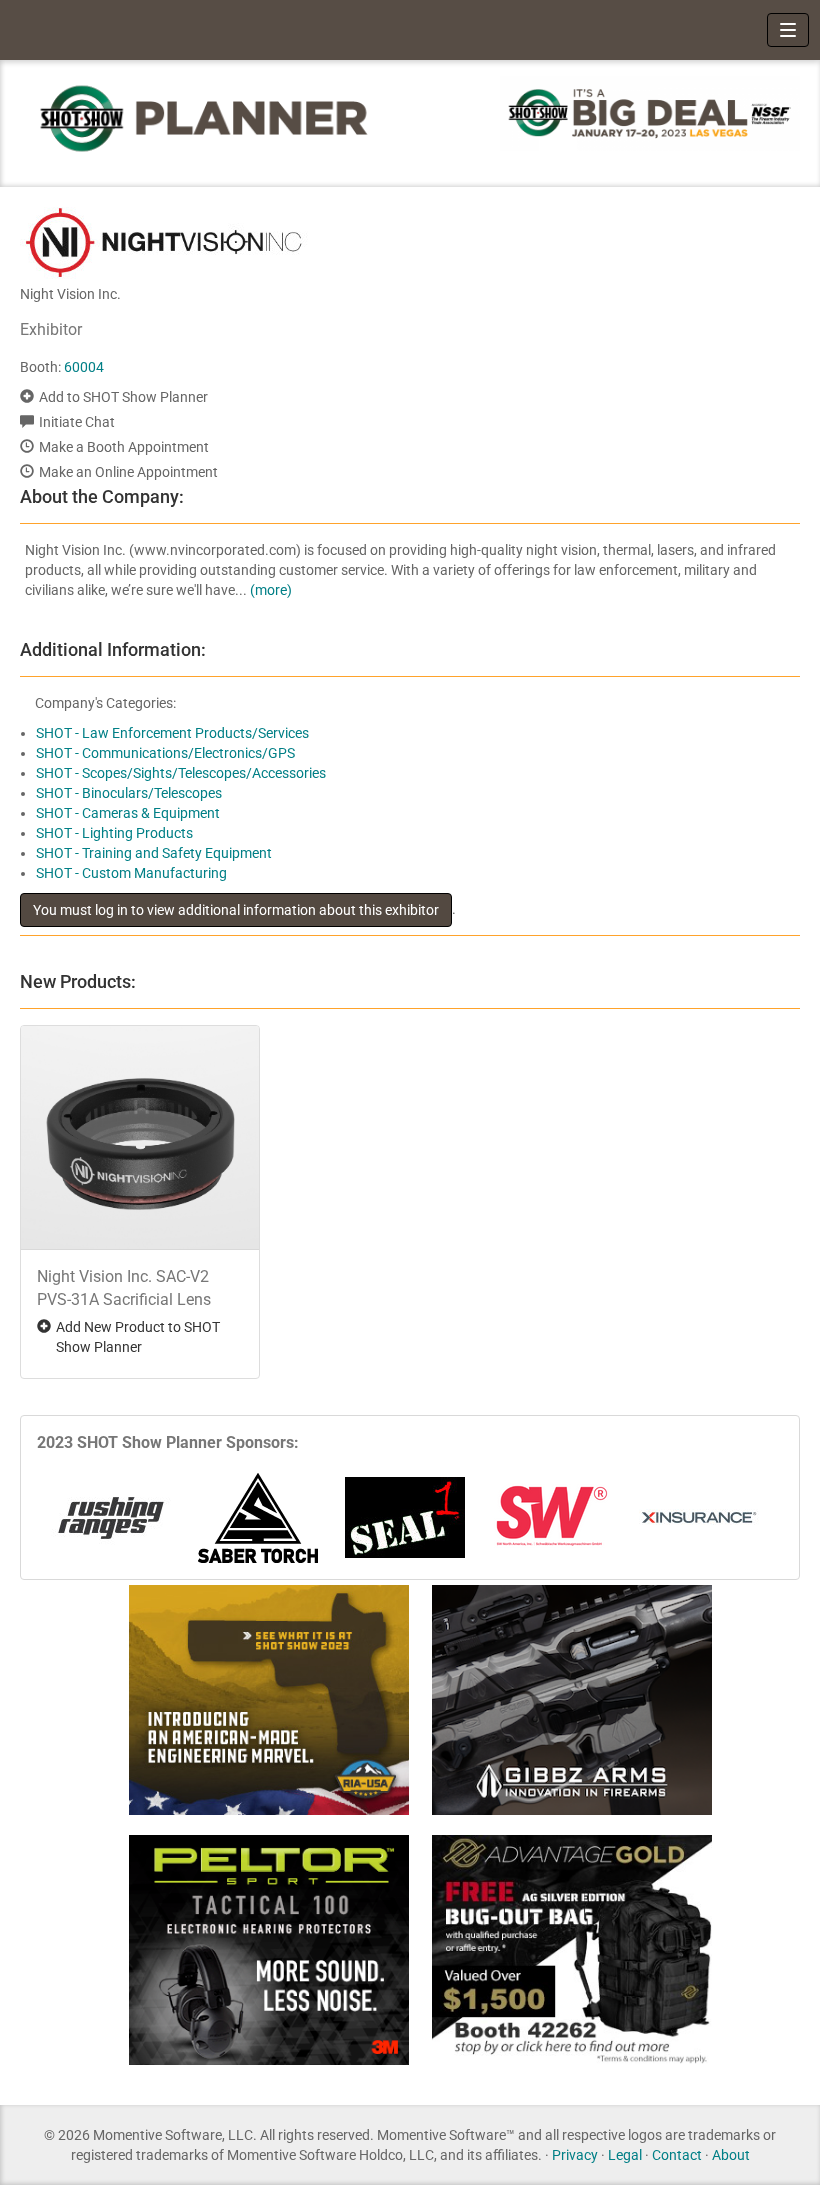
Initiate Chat (77, 422)
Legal (625, 2155)
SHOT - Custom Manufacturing (131, 873)
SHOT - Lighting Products (114, 833)
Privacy (575, 2155)
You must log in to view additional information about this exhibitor (236, 910)
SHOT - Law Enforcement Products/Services (172, 733)
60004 (84, 367)
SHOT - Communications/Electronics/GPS (165, 753)
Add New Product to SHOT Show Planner (138, 1337)
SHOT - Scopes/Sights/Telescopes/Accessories (181, 773)
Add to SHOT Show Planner (123, 397)
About (731, 2155)
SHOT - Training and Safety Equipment (154, 853)
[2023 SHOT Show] (205, 117)
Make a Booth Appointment (124, 447)
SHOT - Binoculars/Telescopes (129, 793)
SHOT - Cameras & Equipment (128, 813)
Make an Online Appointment (128, 472)
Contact (677, 2155)
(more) (271, 590)
